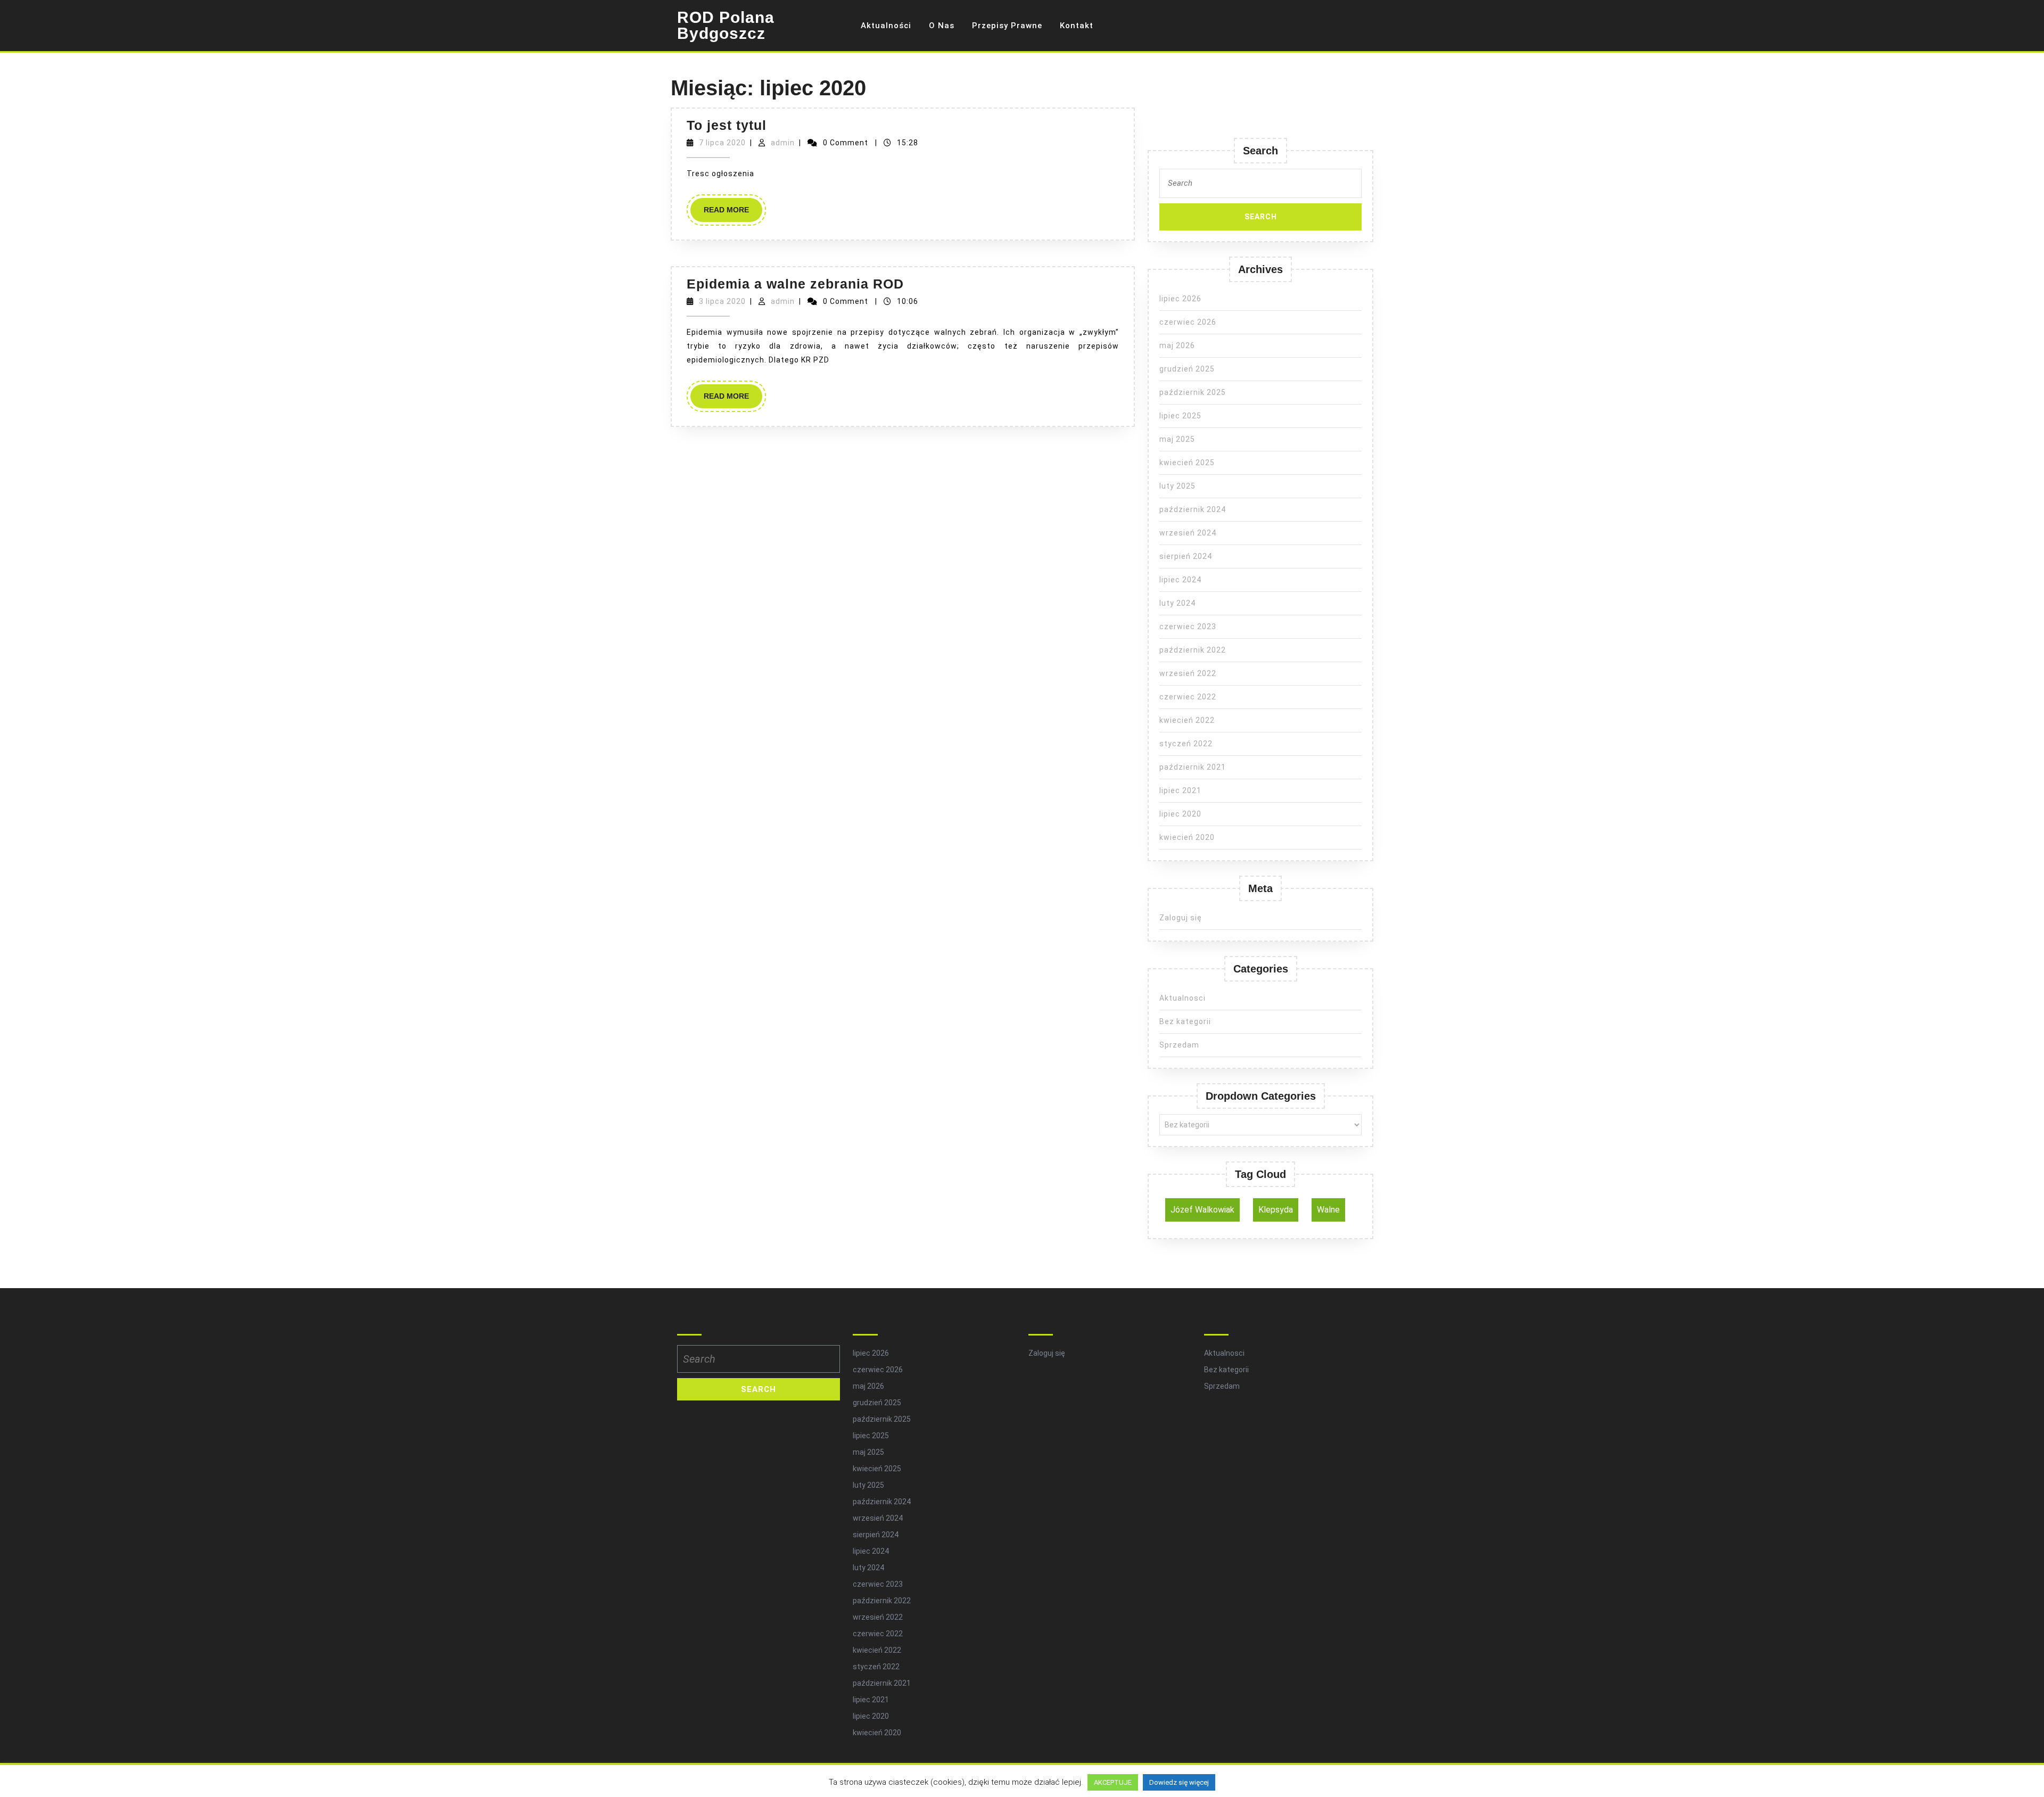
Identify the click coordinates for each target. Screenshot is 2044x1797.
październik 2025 (1193, 392)
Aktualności (886, 26)
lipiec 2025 (1180, 416)
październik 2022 (1193, 650)
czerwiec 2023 (1188, 627)
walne (1328, 1210)
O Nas (942, 26)
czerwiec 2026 (1188, 322)
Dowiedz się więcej (1179, 1782)
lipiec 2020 (1180, 814)
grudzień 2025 (1187, 369)
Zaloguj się (1181, 918)
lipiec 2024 (1180, 580)
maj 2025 (1177, 439)
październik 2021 (1193, 767)
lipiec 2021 (1180, 790)
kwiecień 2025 (1187, 463)
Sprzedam (1179, 1045)
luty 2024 (1177, 603)
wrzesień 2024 (1188, 533)
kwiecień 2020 (1187, 837)
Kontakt (1077, 26)
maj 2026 (1177, 345)
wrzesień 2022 (1188, 673)
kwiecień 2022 (1187, 720)
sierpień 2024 (1186, 556)
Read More (733, 213)
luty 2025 (1177, 486)
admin (783, 143)
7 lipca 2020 (722, 143)
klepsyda (1276, 1210)
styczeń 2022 (1186, 744)
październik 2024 (1193, 509)
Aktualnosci (1182, 998)
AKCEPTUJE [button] (1113, 1782)
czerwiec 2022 (1188, 697)
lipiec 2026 (1180, 299)
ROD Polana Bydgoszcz (726, 25)
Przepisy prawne (1007, 26)
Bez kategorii (1185, 1021)
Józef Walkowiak (1202, 1210)
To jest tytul (727, 125)
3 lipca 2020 (722, 301)
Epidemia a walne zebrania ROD (795, 284)
